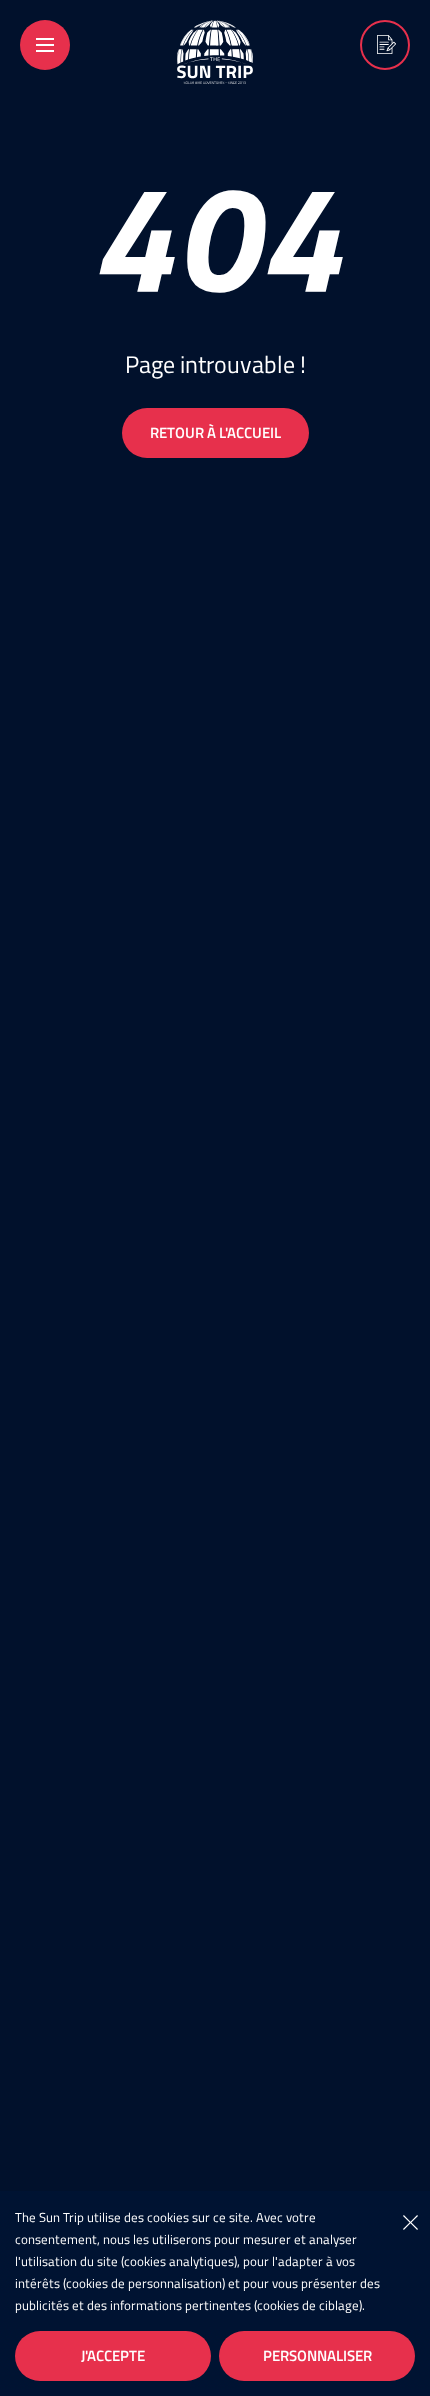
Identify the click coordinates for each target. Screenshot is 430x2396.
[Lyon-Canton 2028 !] (385, 45)
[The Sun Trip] (215, 71)
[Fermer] (410, 2221)
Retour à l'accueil (215, 432)
